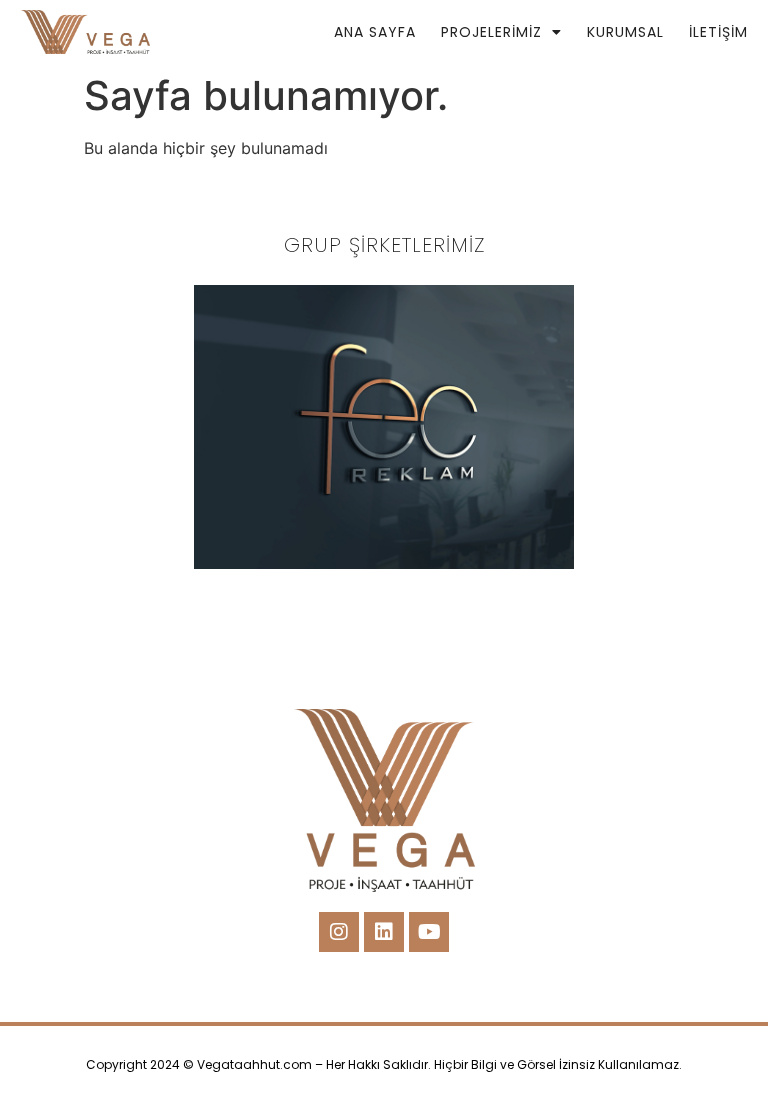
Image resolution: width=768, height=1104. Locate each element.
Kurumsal (625, 32)
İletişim (718, 32)
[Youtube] (429, 932)
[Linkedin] (384, 932)
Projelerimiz (491, 32)
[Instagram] (339, 932)
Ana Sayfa (375, 32)
